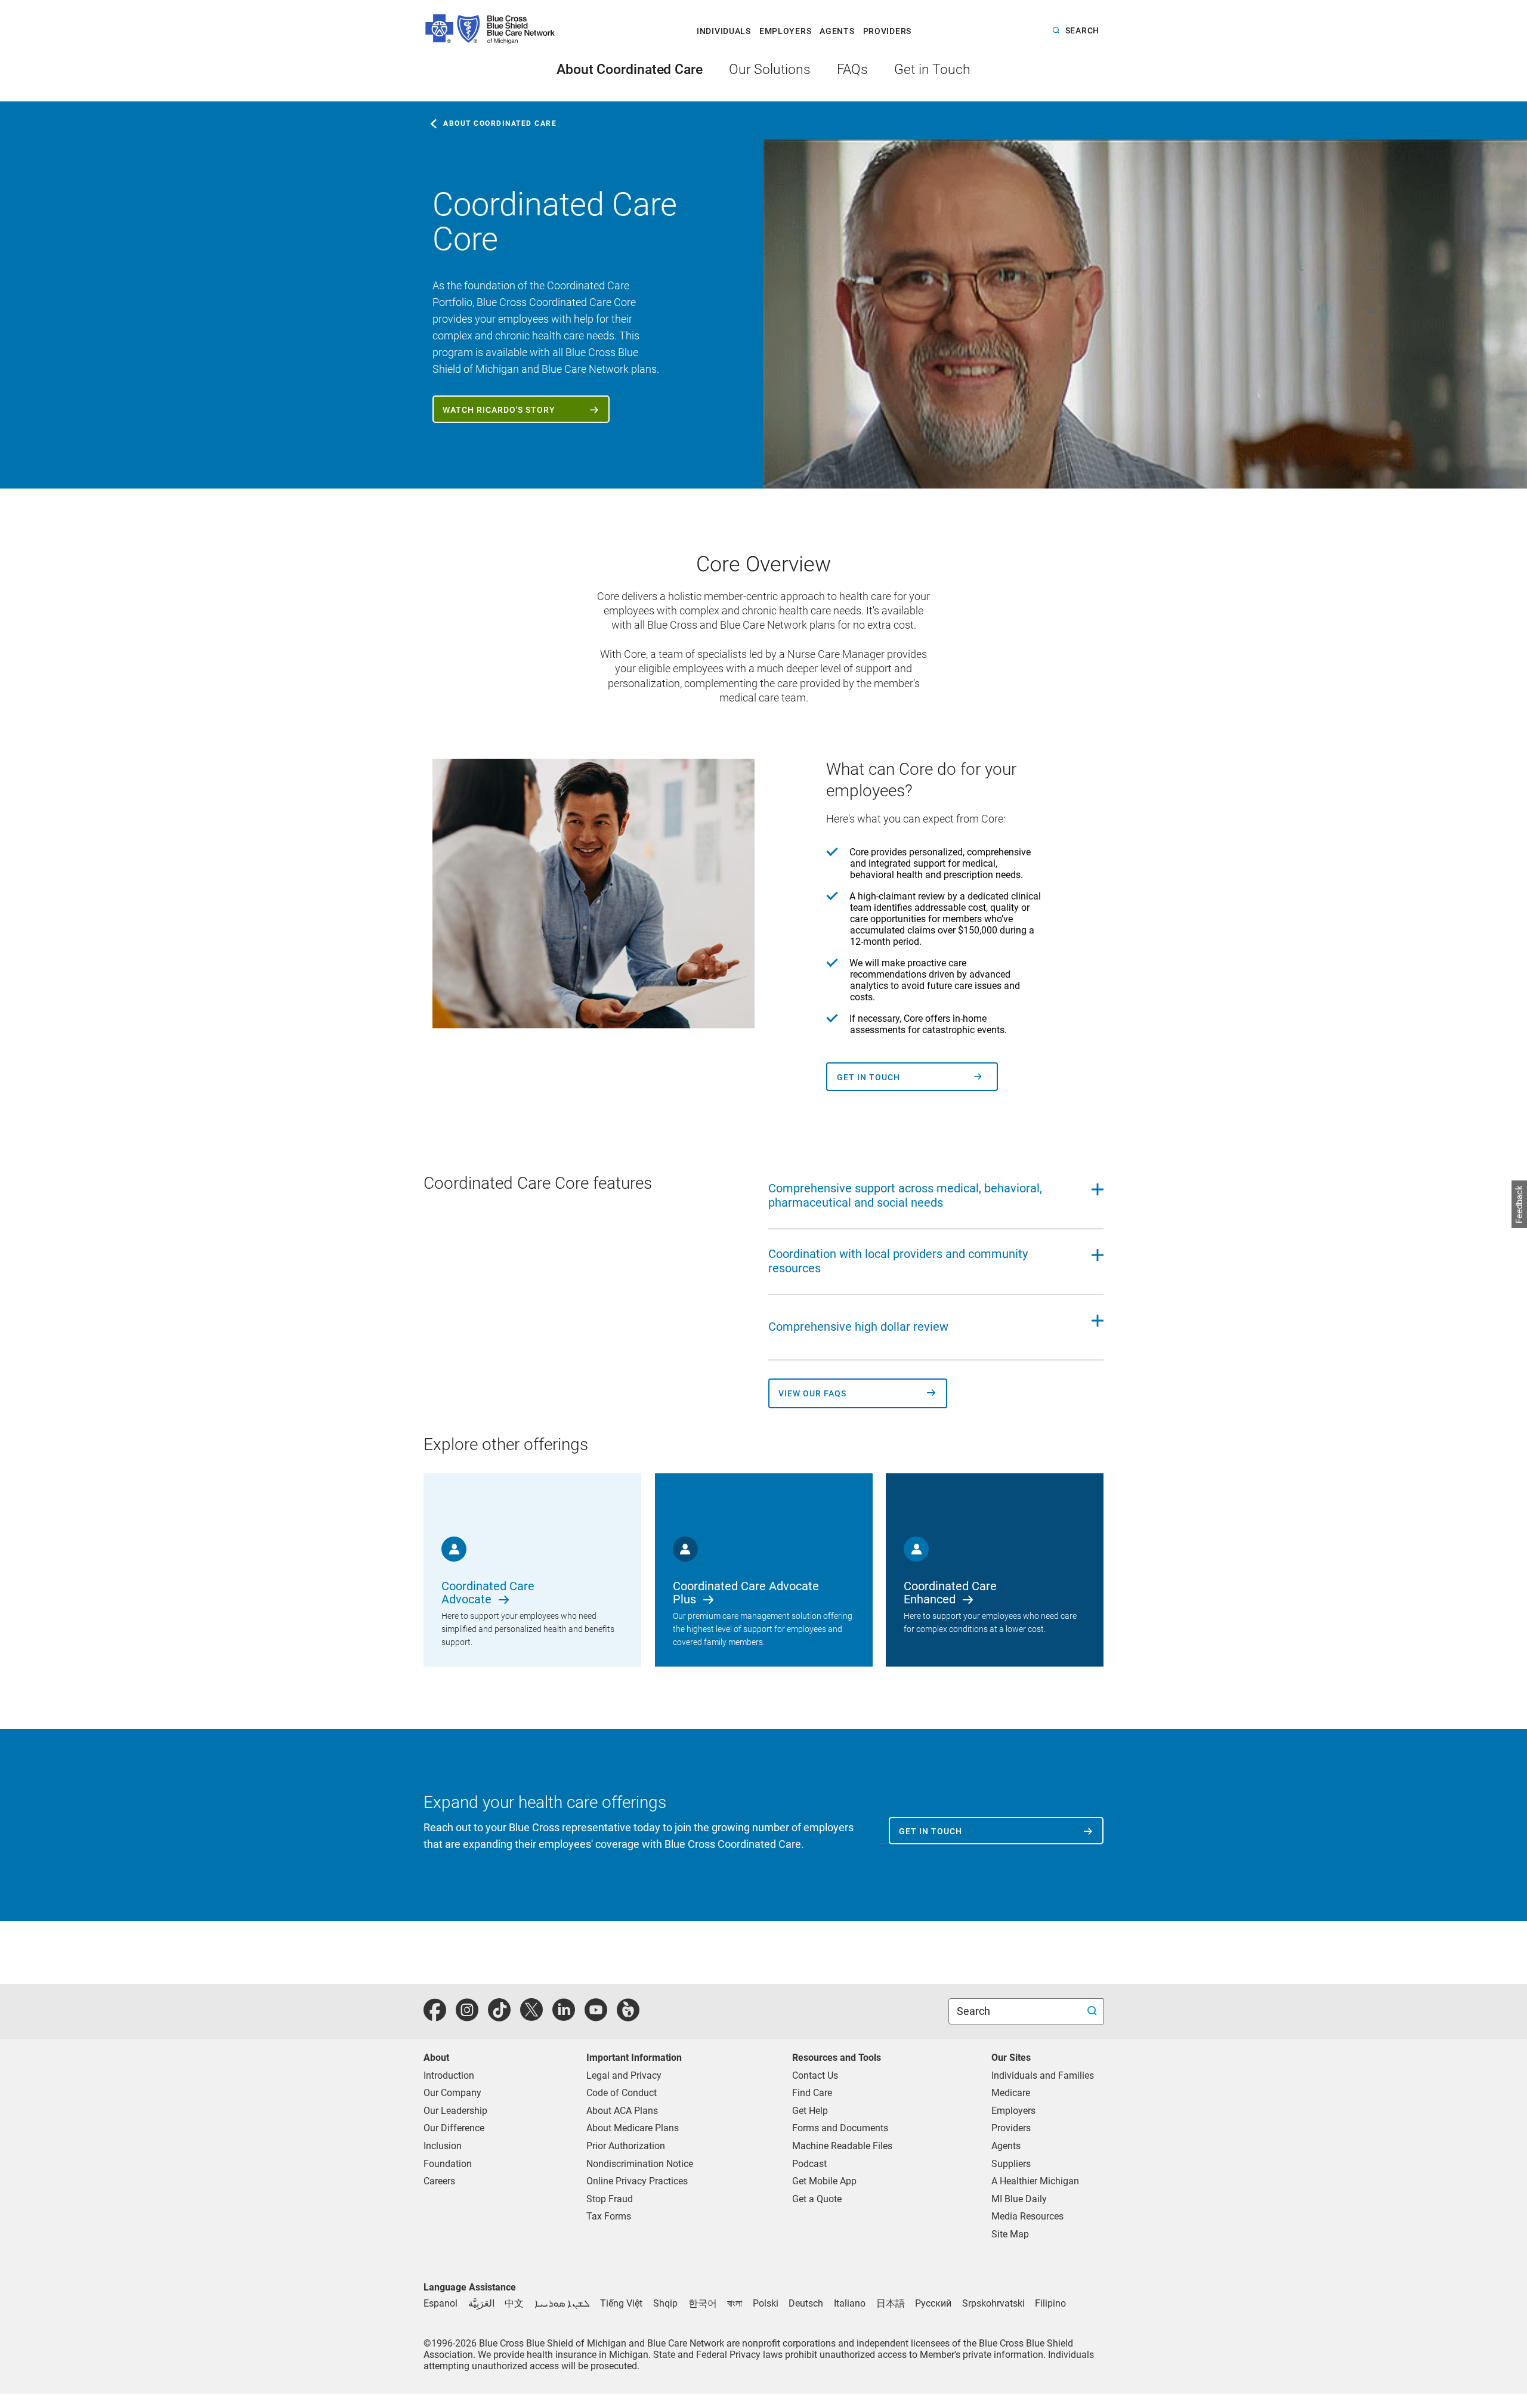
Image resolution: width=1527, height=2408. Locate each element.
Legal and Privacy (624, 2075)
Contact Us (815, 2075)
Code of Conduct (622, 2093)
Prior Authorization (626, 2146)
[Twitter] (531, 2016)
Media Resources (1027, 2216)
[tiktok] (499, 2016)
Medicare (1011, 2093)
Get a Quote (817, 2199)
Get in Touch (931, 1831)
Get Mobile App (824, 2181)
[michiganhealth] (628, 2016)
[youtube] (596, 2016)
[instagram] (467, 2016)
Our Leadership (455, 2111)
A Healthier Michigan (1035, 2181)
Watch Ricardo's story (499, 410)
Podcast (809, 2164)
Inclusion (443, 2146)
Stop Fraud (610, 2199)
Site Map (1010, 2234)
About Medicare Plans (633, 2128)
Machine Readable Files (842, 2146)
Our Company (452, 2093)
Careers (439, 2181)
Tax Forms (609, 2216)
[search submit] (1094, 2012)
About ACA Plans (622, 2111)
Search (975, 2011)
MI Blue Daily (1019, 2199)
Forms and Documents (840, 2128)
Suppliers (1011, 2164)
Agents (1006, 2146)
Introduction (449, 2075)
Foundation (448, 2164)
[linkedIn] (564, 2016)
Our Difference (454, 2128)
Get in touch (868, 1078)
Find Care (812, 2093)
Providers (1011, 2128)
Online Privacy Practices (637, 2181)
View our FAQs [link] (812, 1394)
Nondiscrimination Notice (640, 2164)
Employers (1013, 2111)
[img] (1145, 314)
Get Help (810, 2111)
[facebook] (435, 2016)
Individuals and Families (1043, 2075)
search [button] (1082, 31)
